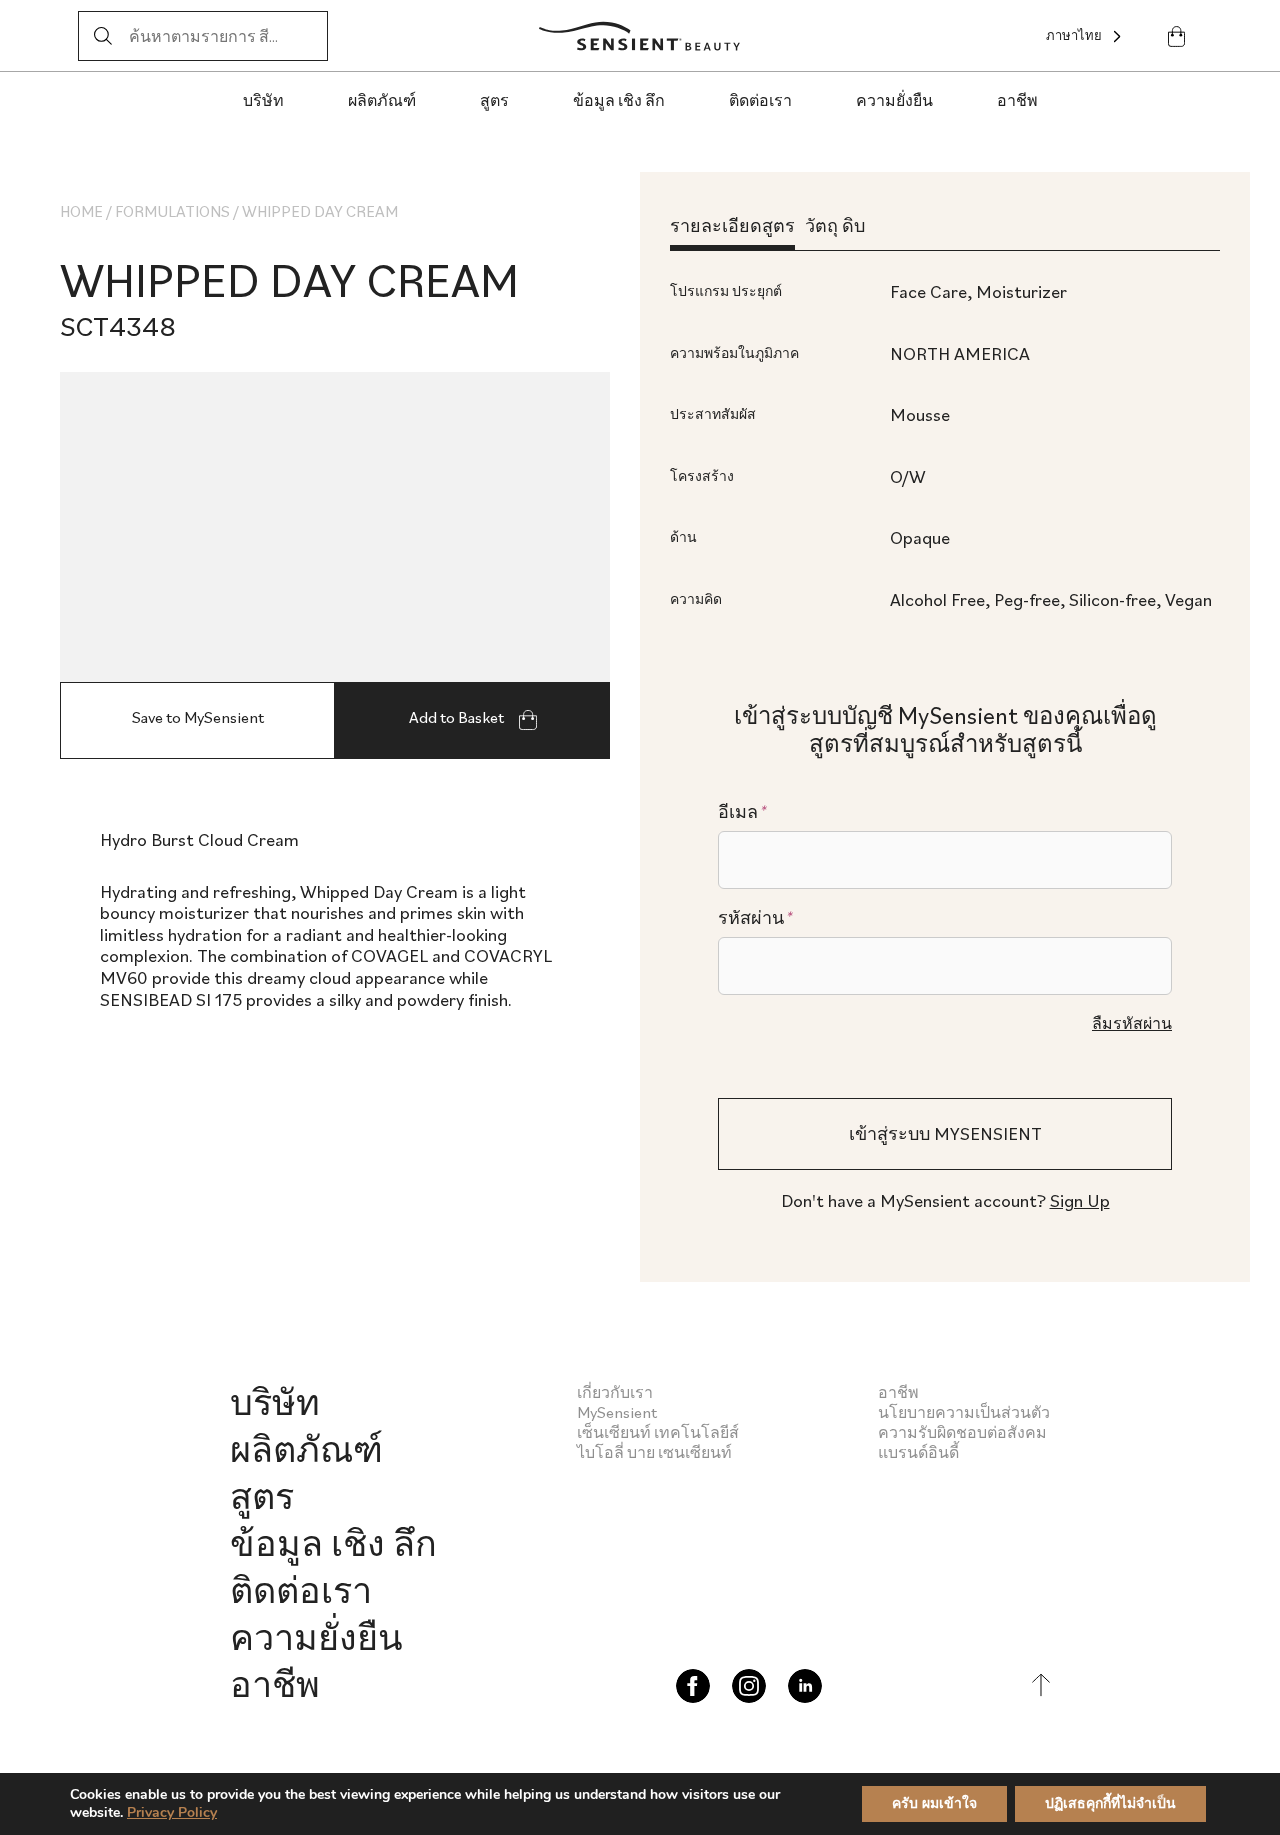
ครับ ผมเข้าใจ (934, 1803)
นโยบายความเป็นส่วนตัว (964, 1412)
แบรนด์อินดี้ (918, 1452)
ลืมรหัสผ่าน (1132, 1023)
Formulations (172, 211)
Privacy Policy (172, 1812)
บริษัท (263, 100)
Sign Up (1080, 1200)
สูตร (494, 100)
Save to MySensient (198, 717)
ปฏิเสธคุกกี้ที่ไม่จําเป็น (1110, 1803)
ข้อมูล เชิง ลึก (619, 100)
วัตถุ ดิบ (835, 225)
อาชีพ (1017, 100)
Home (81, 211)
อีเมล (742, 812)
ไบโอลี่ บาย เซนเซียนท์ (654, 1452)
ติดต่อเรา (760, 100)
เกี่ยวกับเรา (615, 1392)
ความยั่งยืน (894, 100)
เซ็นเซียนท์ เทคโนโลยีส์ (658, 1432)
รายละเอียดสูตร (732, 225)
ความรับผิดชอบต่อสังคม (962, 1432)
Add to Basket (458, 717)
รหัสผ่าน (755, 918)
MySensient (617, 1412)
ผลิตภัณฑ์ (382, 100)
